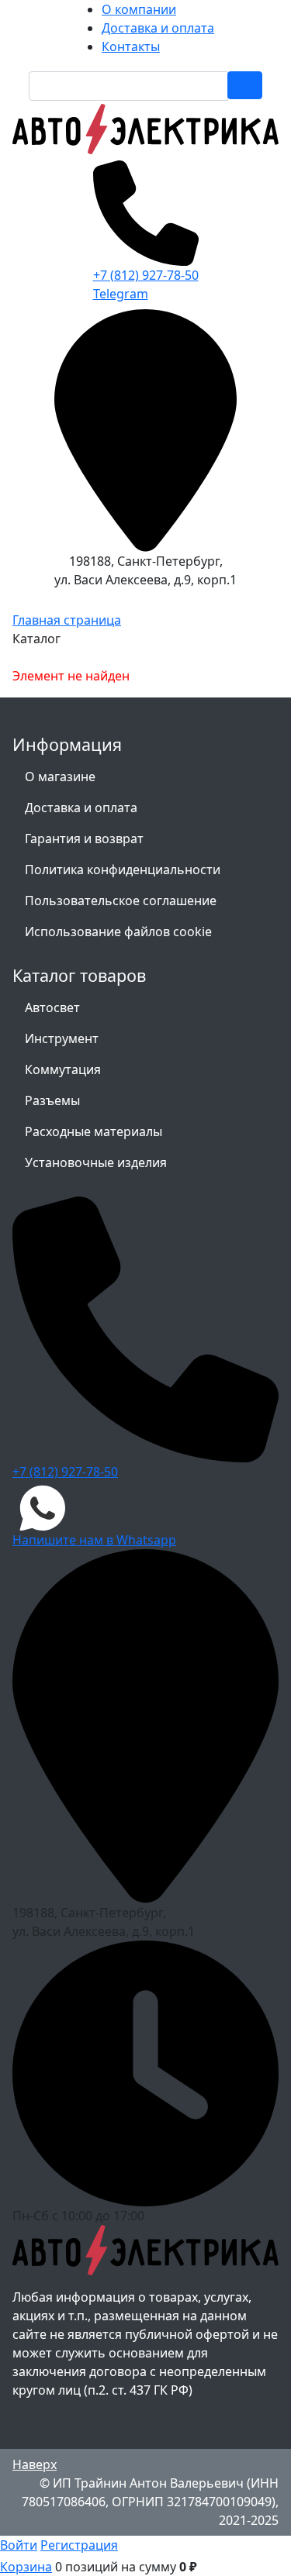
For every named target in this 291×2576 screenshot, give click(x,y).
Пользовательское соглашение (121, 901)
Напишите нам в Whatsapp (94, 1540)
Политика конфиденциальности (123, 870)
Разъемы (52, 1100)
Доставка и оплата (158, 28)
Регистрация (79, 2545)
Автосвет (52, 1007)
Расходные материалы (94, 1131)
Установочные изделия (96, 1162)
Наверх (35, 2464)
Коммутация (63, 1069)
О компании (139, 9)
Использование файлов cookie (118, 932)
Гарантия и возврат (84, 839)
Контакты (131, 46)
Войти (19, 2545)
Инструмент (62, 1038)
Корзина (26, 2567)
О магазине (60, 777)
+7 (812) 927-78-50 (146, 275)
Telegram (121, 294)
